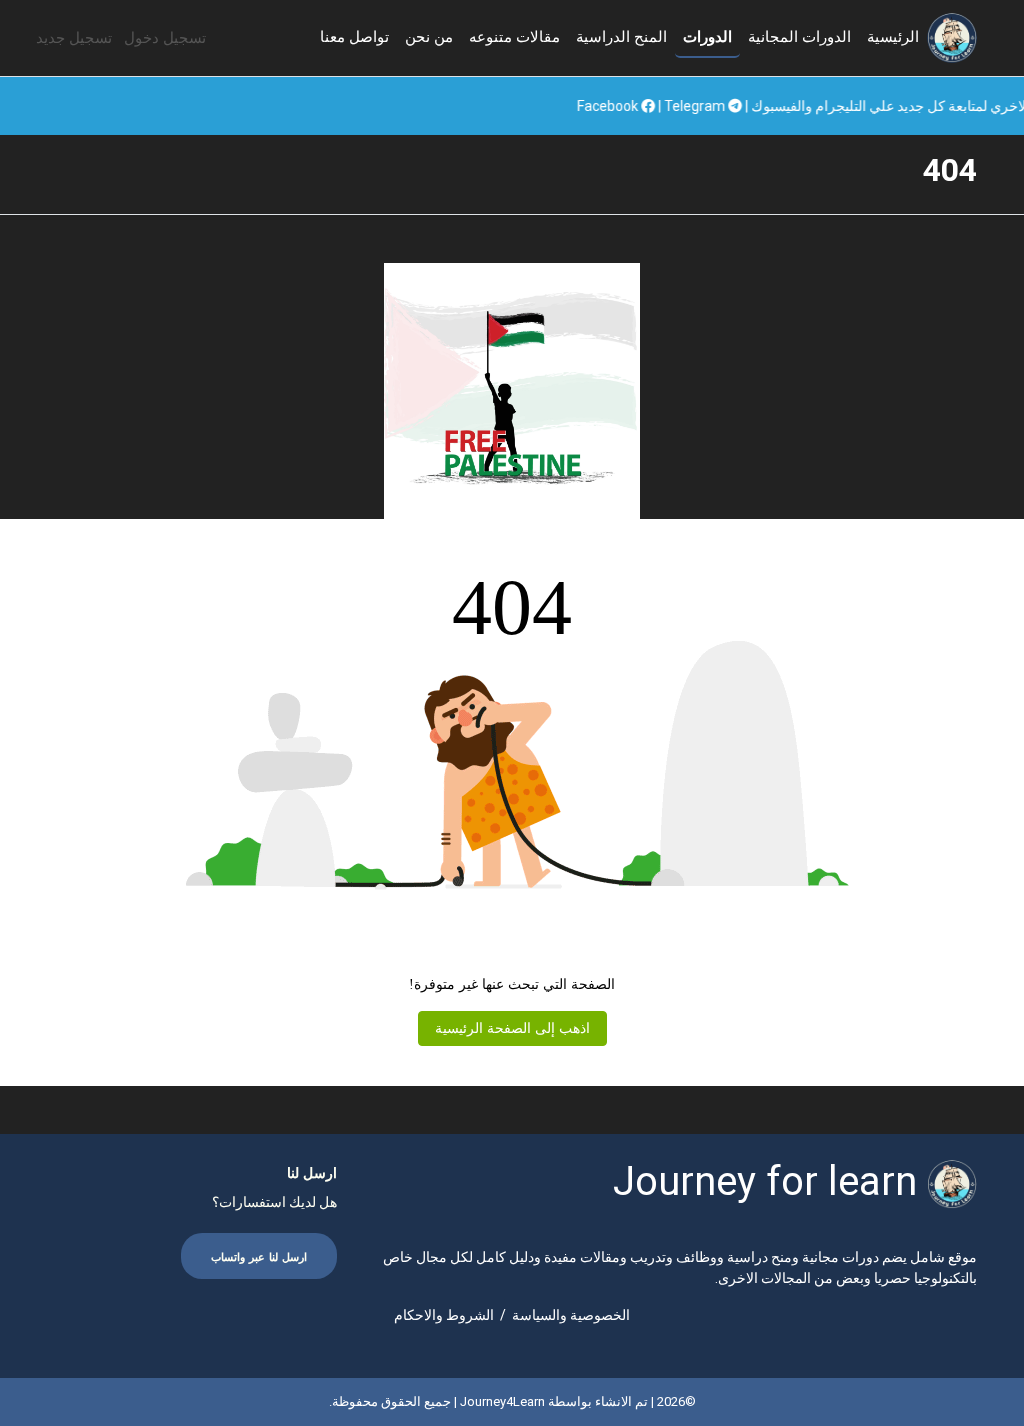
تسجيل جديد (74, 38)
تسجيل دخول (165, 38)
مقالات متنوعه (514, 37)
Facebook (662, 106)
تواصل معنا (354, 37)
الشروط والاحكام (444, 1315)
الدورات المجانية (799, 37)
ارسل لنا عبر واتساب (259, 1257)
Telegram (749, 106)
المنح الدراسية (621, 37)
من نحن (429, 37)
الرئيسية (893, 37)
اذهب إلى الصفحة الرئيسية (512, 1028)
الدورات (707, 37)
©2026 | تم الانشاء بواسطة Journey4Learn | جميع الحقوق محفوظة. (512, 1401)
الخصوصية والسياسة (571, 1315)
